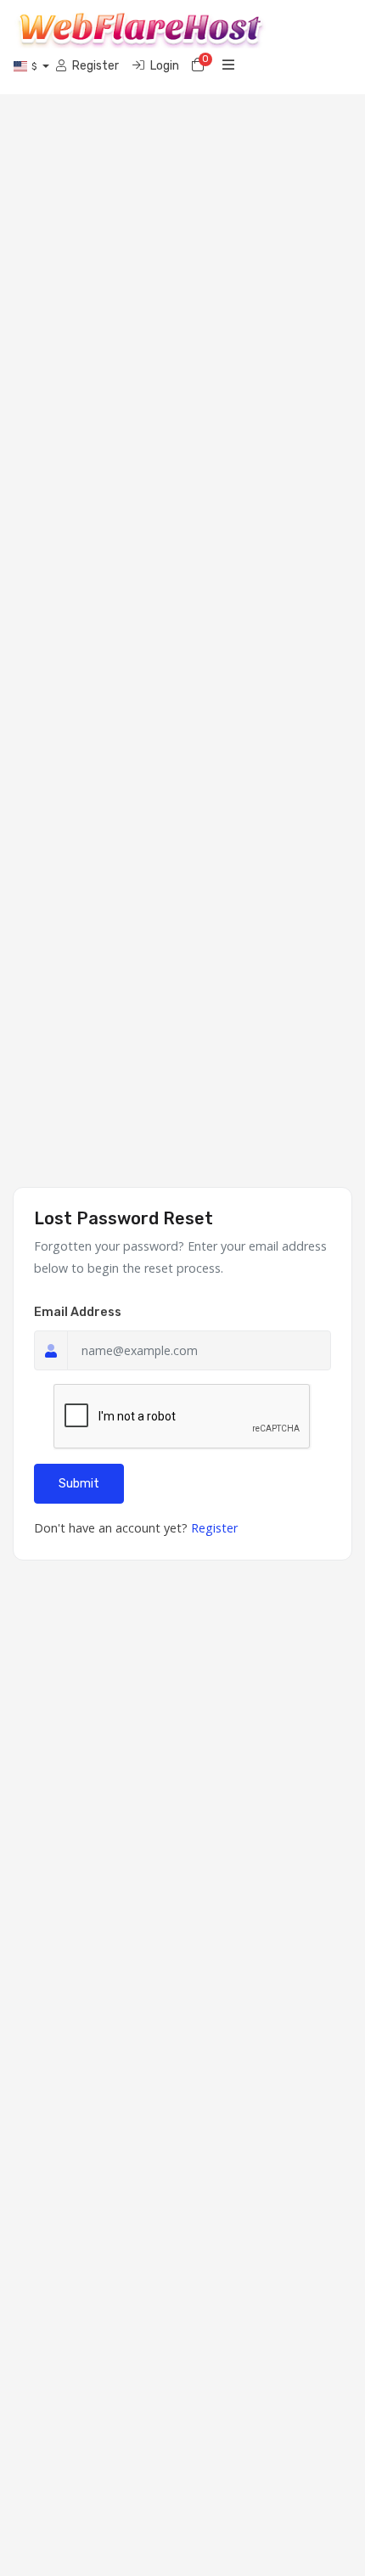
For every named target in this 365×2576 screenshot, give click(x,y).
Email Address (78, 1312)
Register (214, 1528)
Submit (79, 1484)
